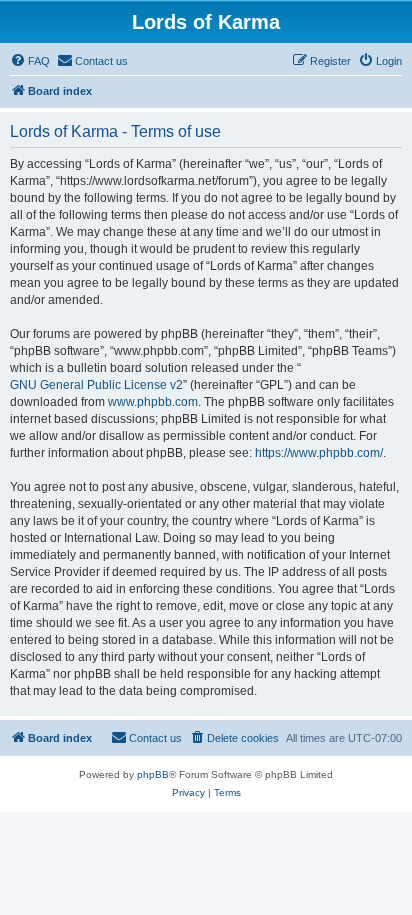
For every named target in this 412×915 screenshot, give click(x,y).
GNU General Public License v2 (96, 385)
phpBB (153, 774)
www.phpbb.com (153, 402)
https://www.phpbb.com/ (319, 453)
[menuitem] (30, 61)
